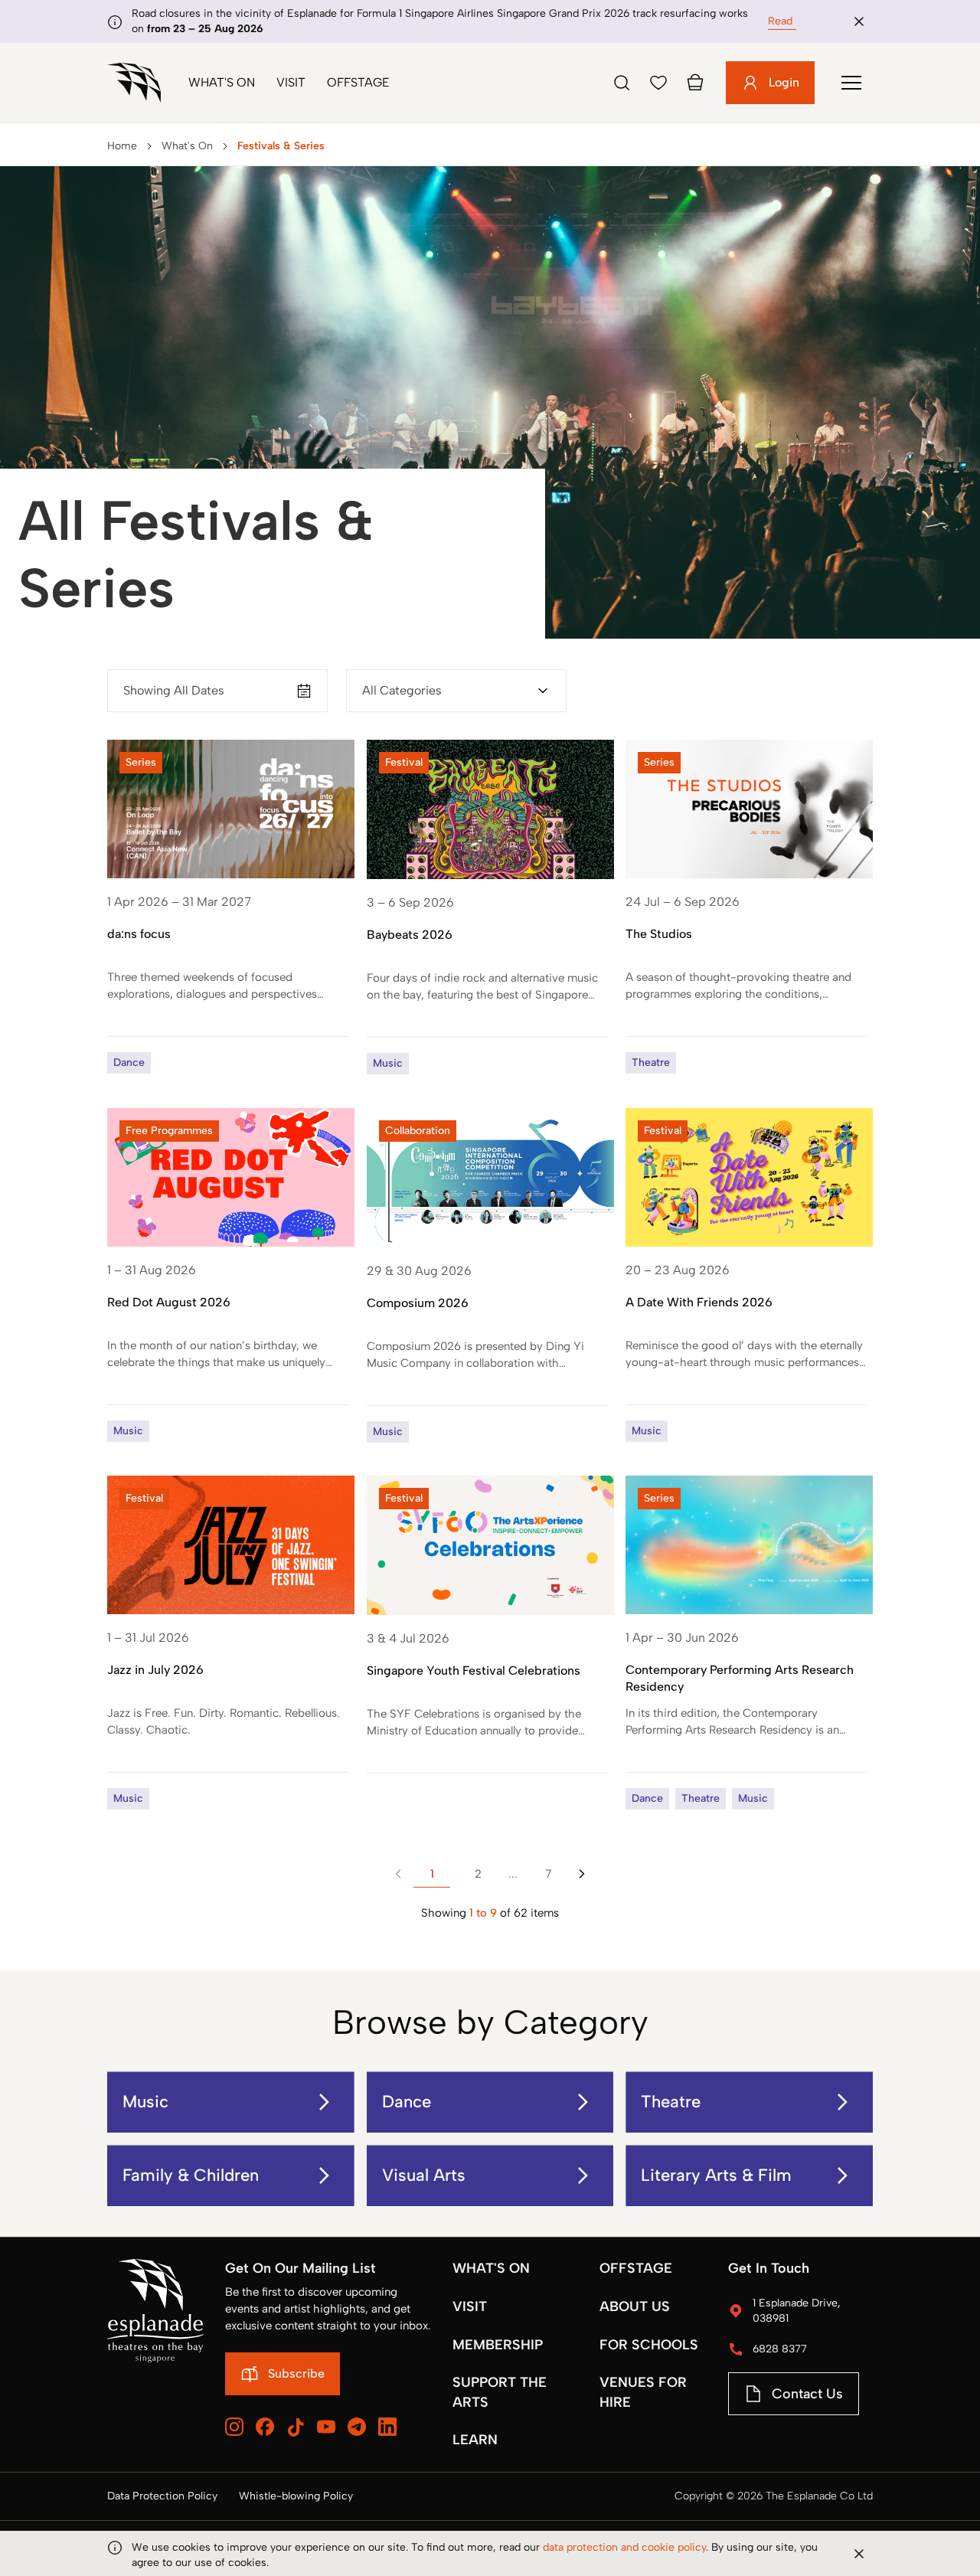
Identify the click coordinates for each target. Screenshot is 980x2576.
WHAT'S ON (491, 2268)
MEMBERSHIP (498, 2345)
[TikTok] (296, 2427)
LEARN (475, 2440)
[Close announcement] (859, 21)
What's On (222, 82)
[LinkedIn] (387, 2427)
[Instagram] (234, 2427)
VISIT (470, 2306)
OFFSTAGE (636, 2268)
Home (122, 146)
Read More (794, 21)
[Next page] (582, 1874)
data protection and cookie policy (624, 2547)
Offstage (358, 82)
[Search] (622, 83)
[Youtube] (326, 2427)
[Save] (658, 83)
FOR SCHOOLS (649, 2345)
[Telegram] (357, 2427)
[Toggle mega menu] (851, 83)
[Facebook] (265, 2427)
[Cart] (695, 83)
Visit (291, 82)
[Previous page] (398, 1874)
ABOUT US (635, 2306)
